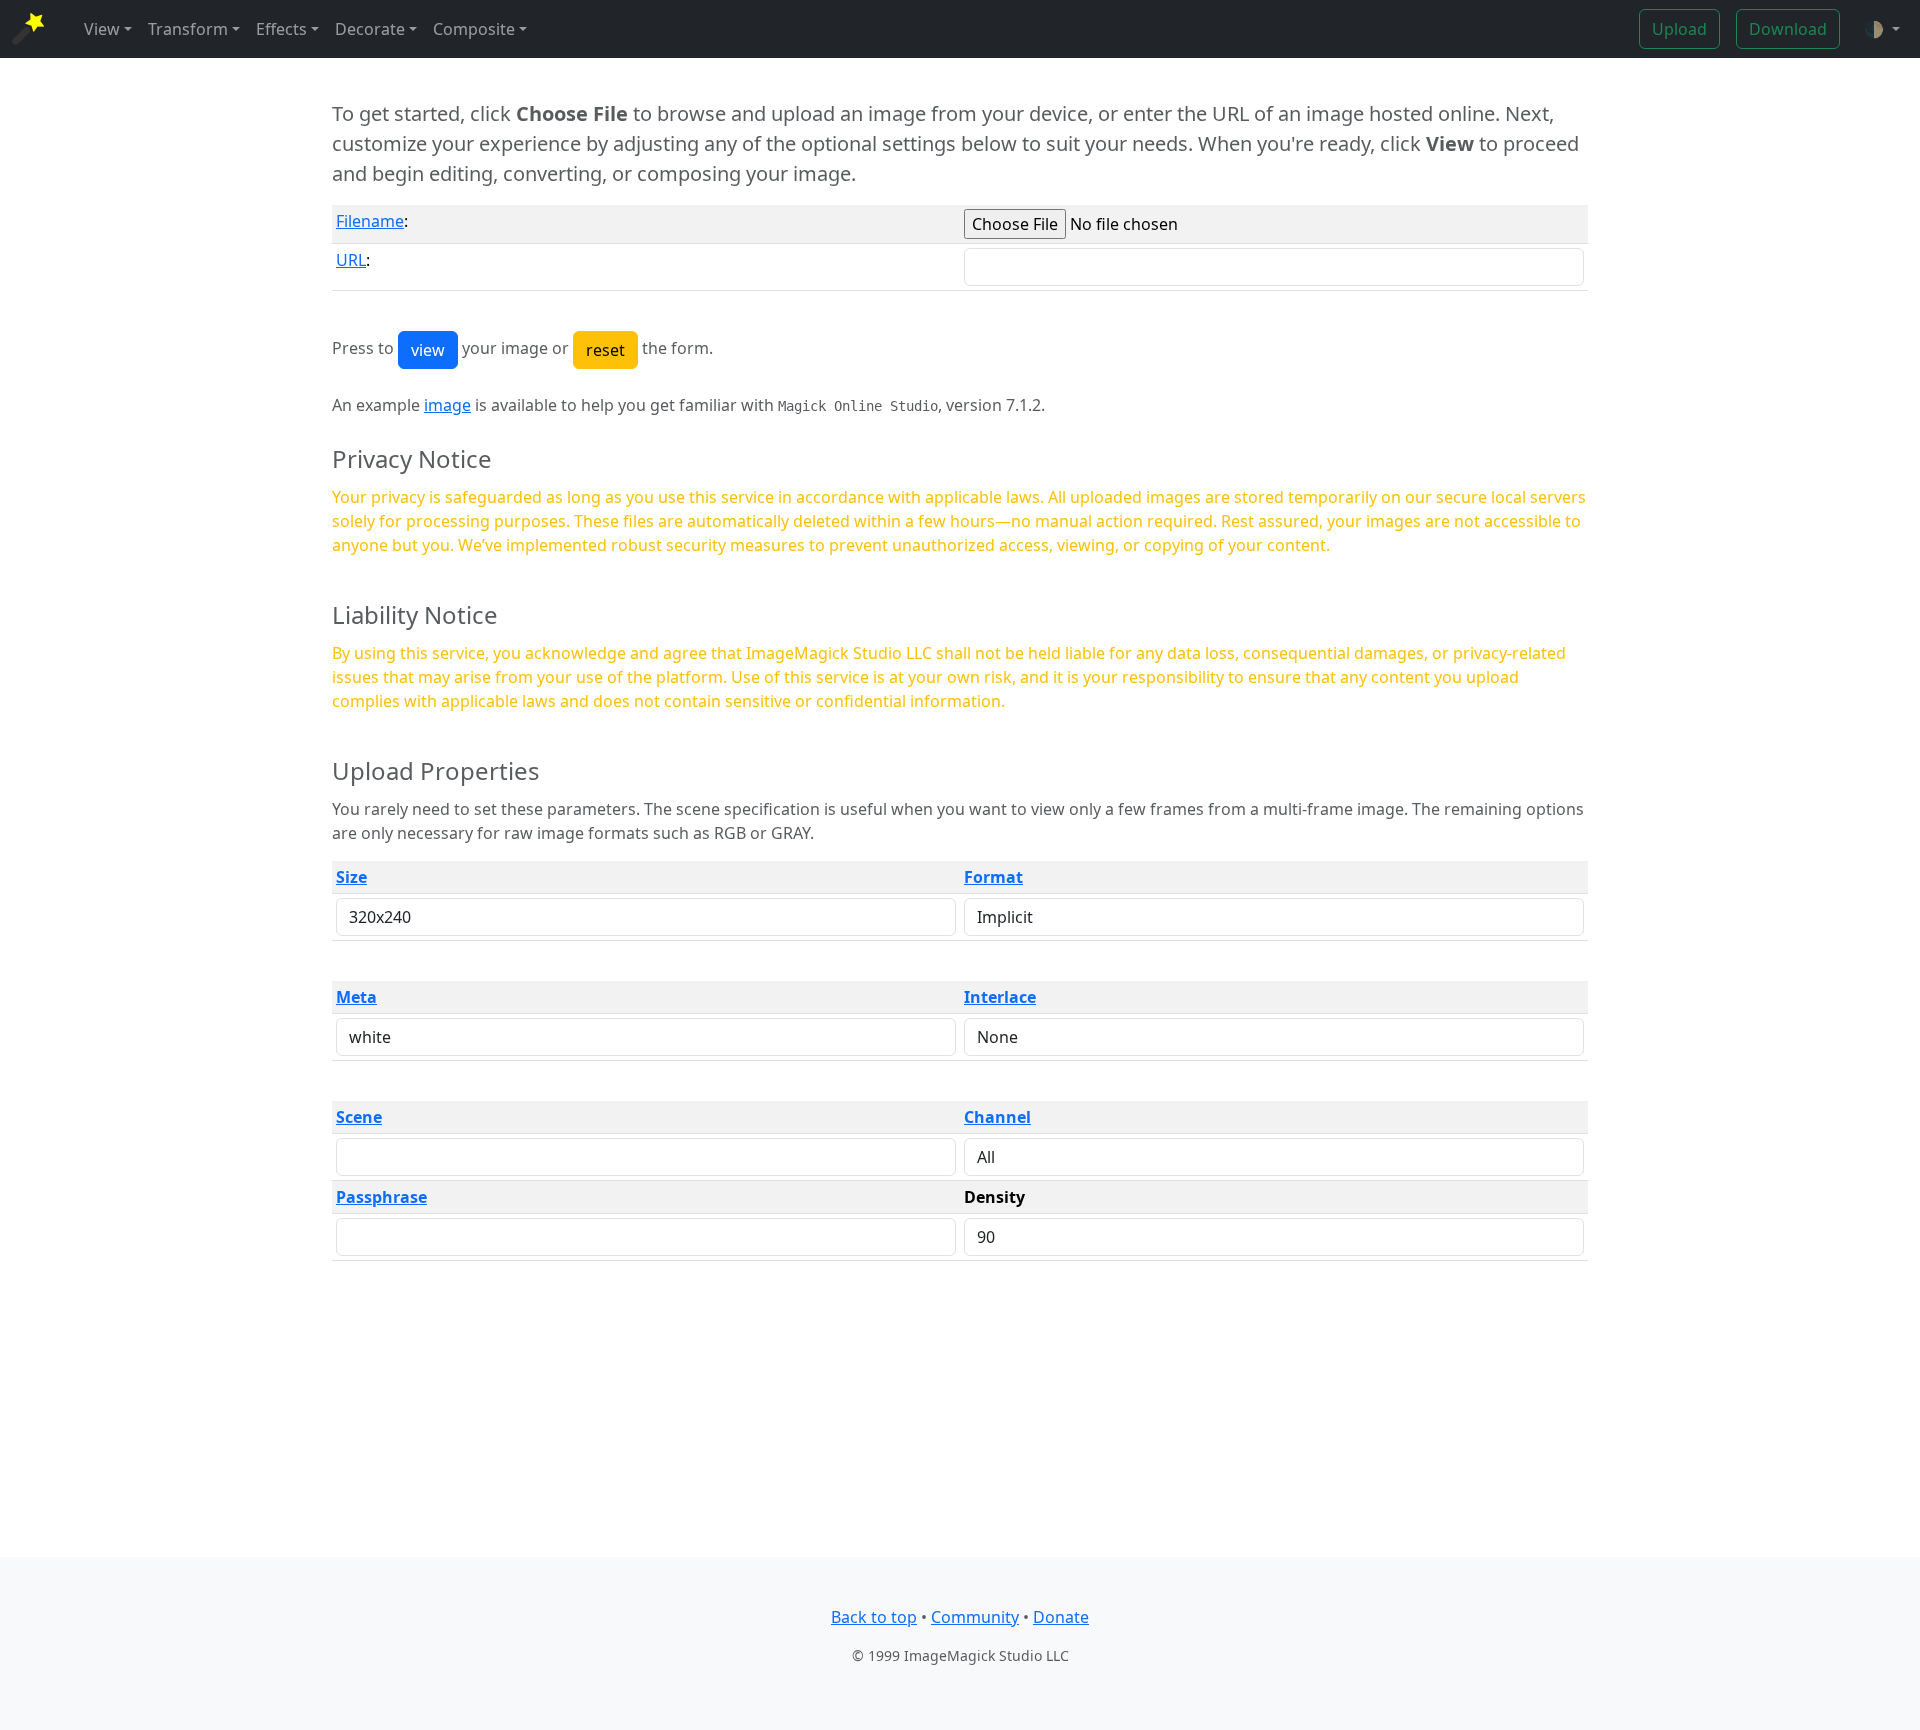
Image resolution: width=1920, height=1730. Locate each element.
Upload (1679, 29)
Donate (1061, 1617)
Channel (997, 1117)
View (102, 29)
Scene (359, 1117)
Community (975, 1617)
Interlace (1000, 997)
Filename (370, 221)
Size (351, 877)
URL (351, 260)
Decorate (370, 29)
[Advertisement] (960, 1417)
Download (1788, 29)
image (447, 405)
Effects (281, 29)
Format (993, 877)
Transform (188, 29)
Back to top (874, 1617)
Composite (474, 29)
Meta (356, 997)
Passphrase (381, 1197)
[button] (1882, 29)
